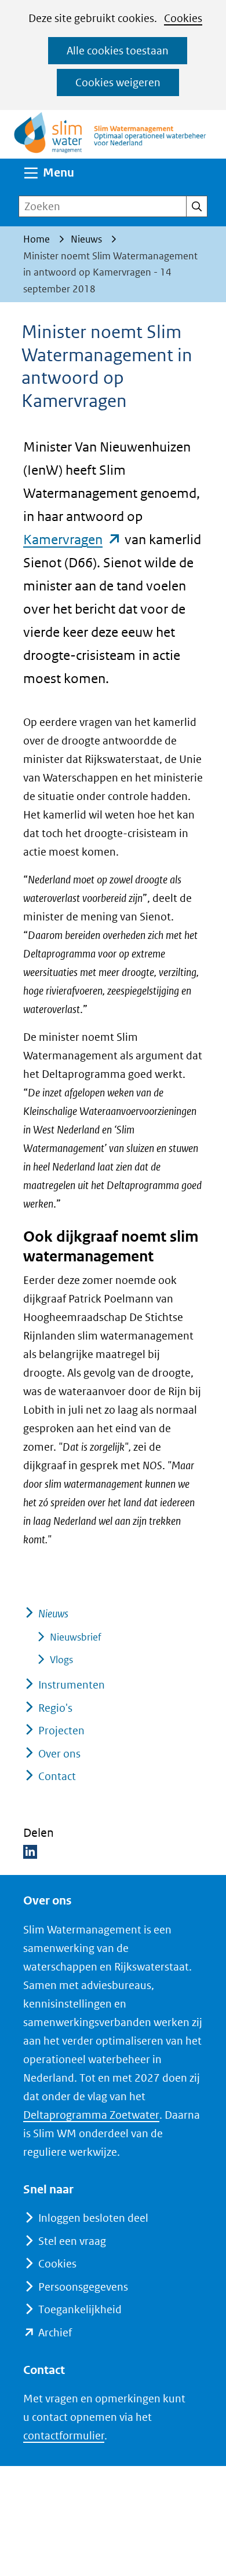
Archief (55, 2333)
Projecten (61, 1731)
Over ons (59, 1754)
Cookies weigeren (118, 82)
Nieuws (53, 1614)
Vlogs (61, 1660)
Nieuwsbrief (76, 1637)
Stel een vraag (72, 2241)
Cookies (183, 18)
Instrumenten (72, 1685)
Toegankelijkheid (80, 2309)
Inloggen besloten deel (93, 2218)
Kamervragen (72, 539)
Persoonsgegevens (83, 2287)
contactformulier (64, 2436)
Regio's (55, 1708)
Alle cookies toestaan (118, 51)
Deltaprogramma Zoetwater (91, 2115)
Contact (57, 1776)
